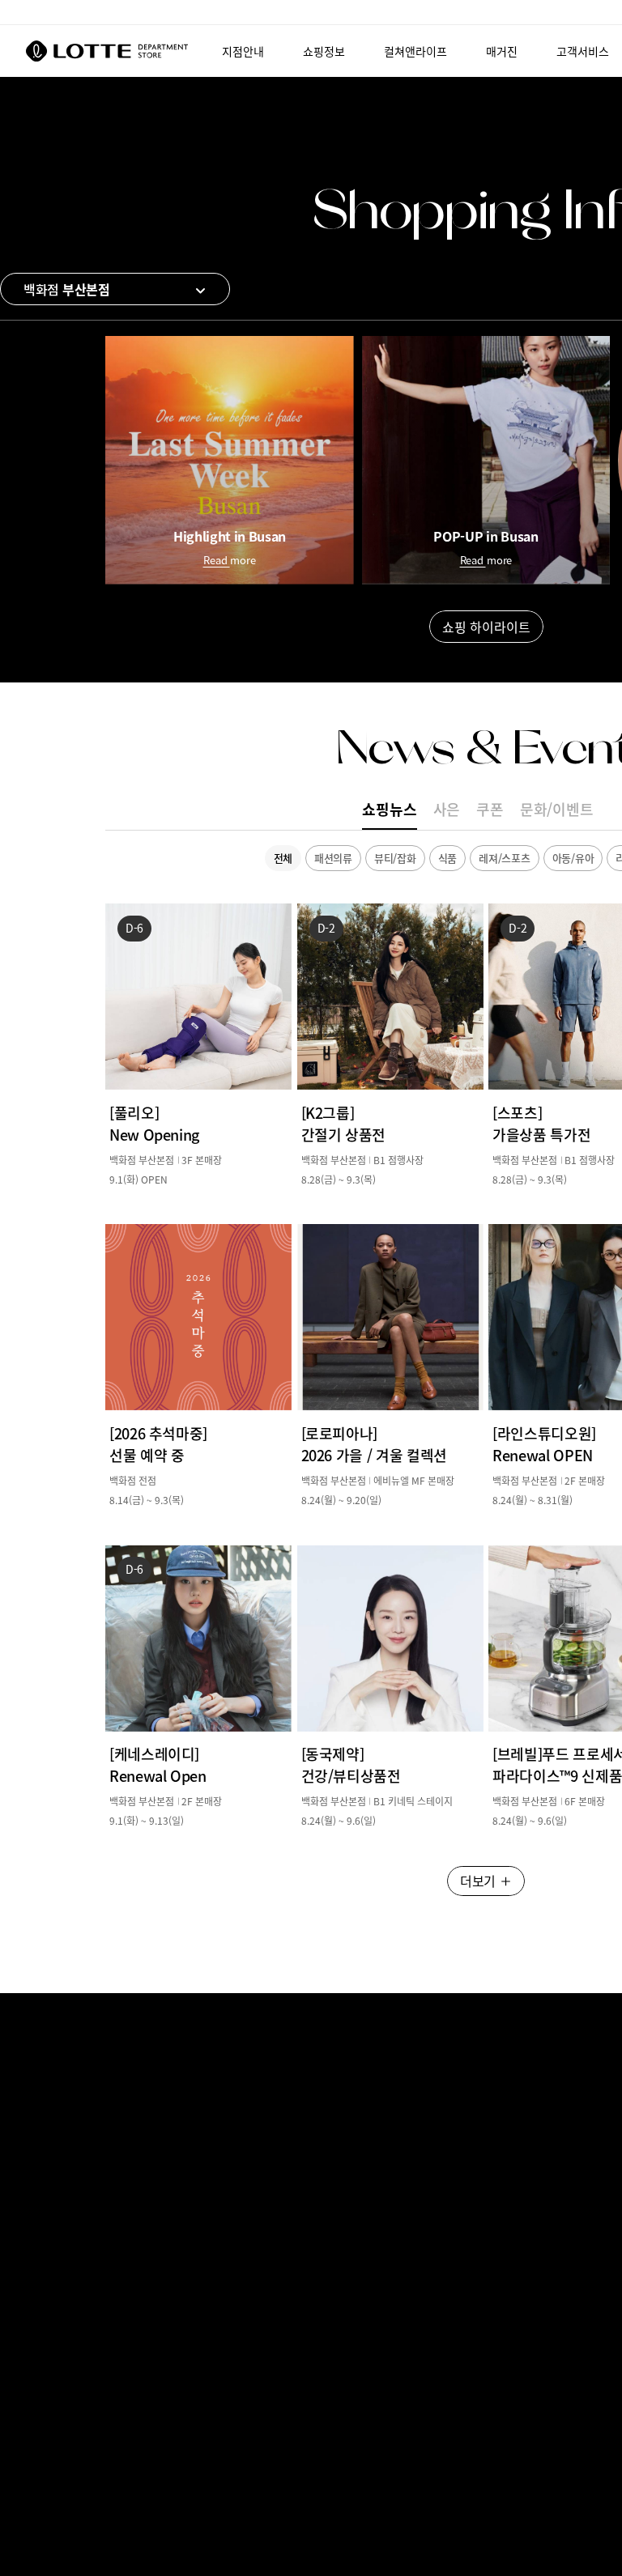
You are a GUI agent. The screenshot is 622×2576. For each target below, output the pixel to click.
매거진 (502, 51)
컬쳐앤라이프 (415, 51)
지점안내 (243, 51)
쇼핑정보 (324, 51)
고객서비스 (583, 51)
